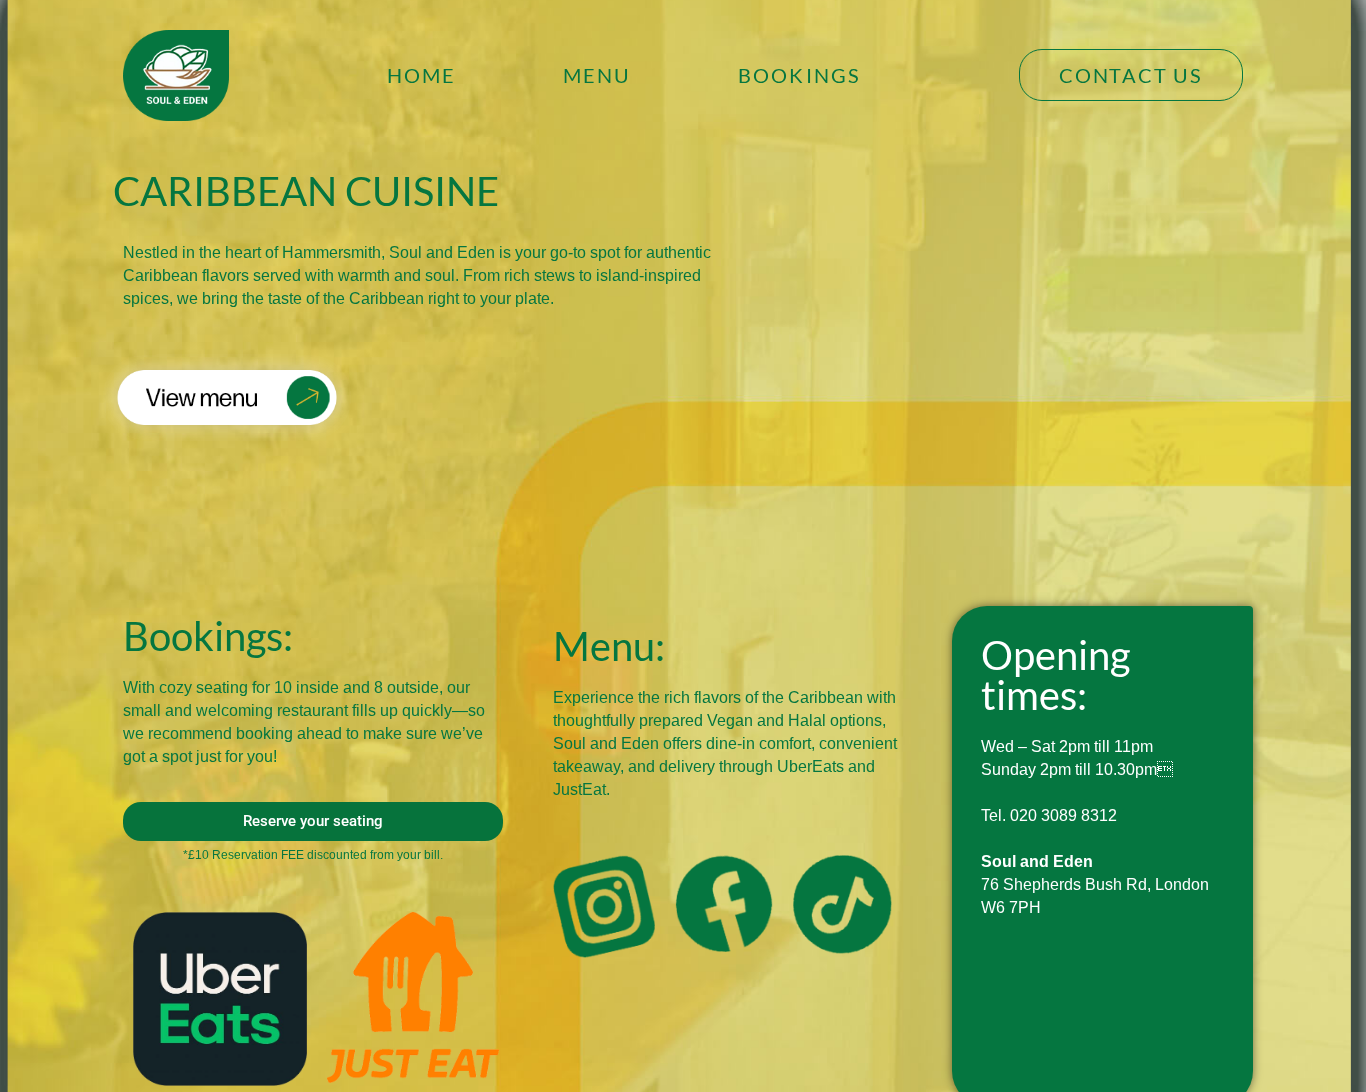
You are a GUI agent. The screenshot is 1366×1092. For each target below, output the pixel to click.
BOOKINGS (800, 75)
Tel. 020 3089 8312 (1049, 815)
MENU (597, 75)
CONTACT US (1131, 75)
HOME (422, 75)
